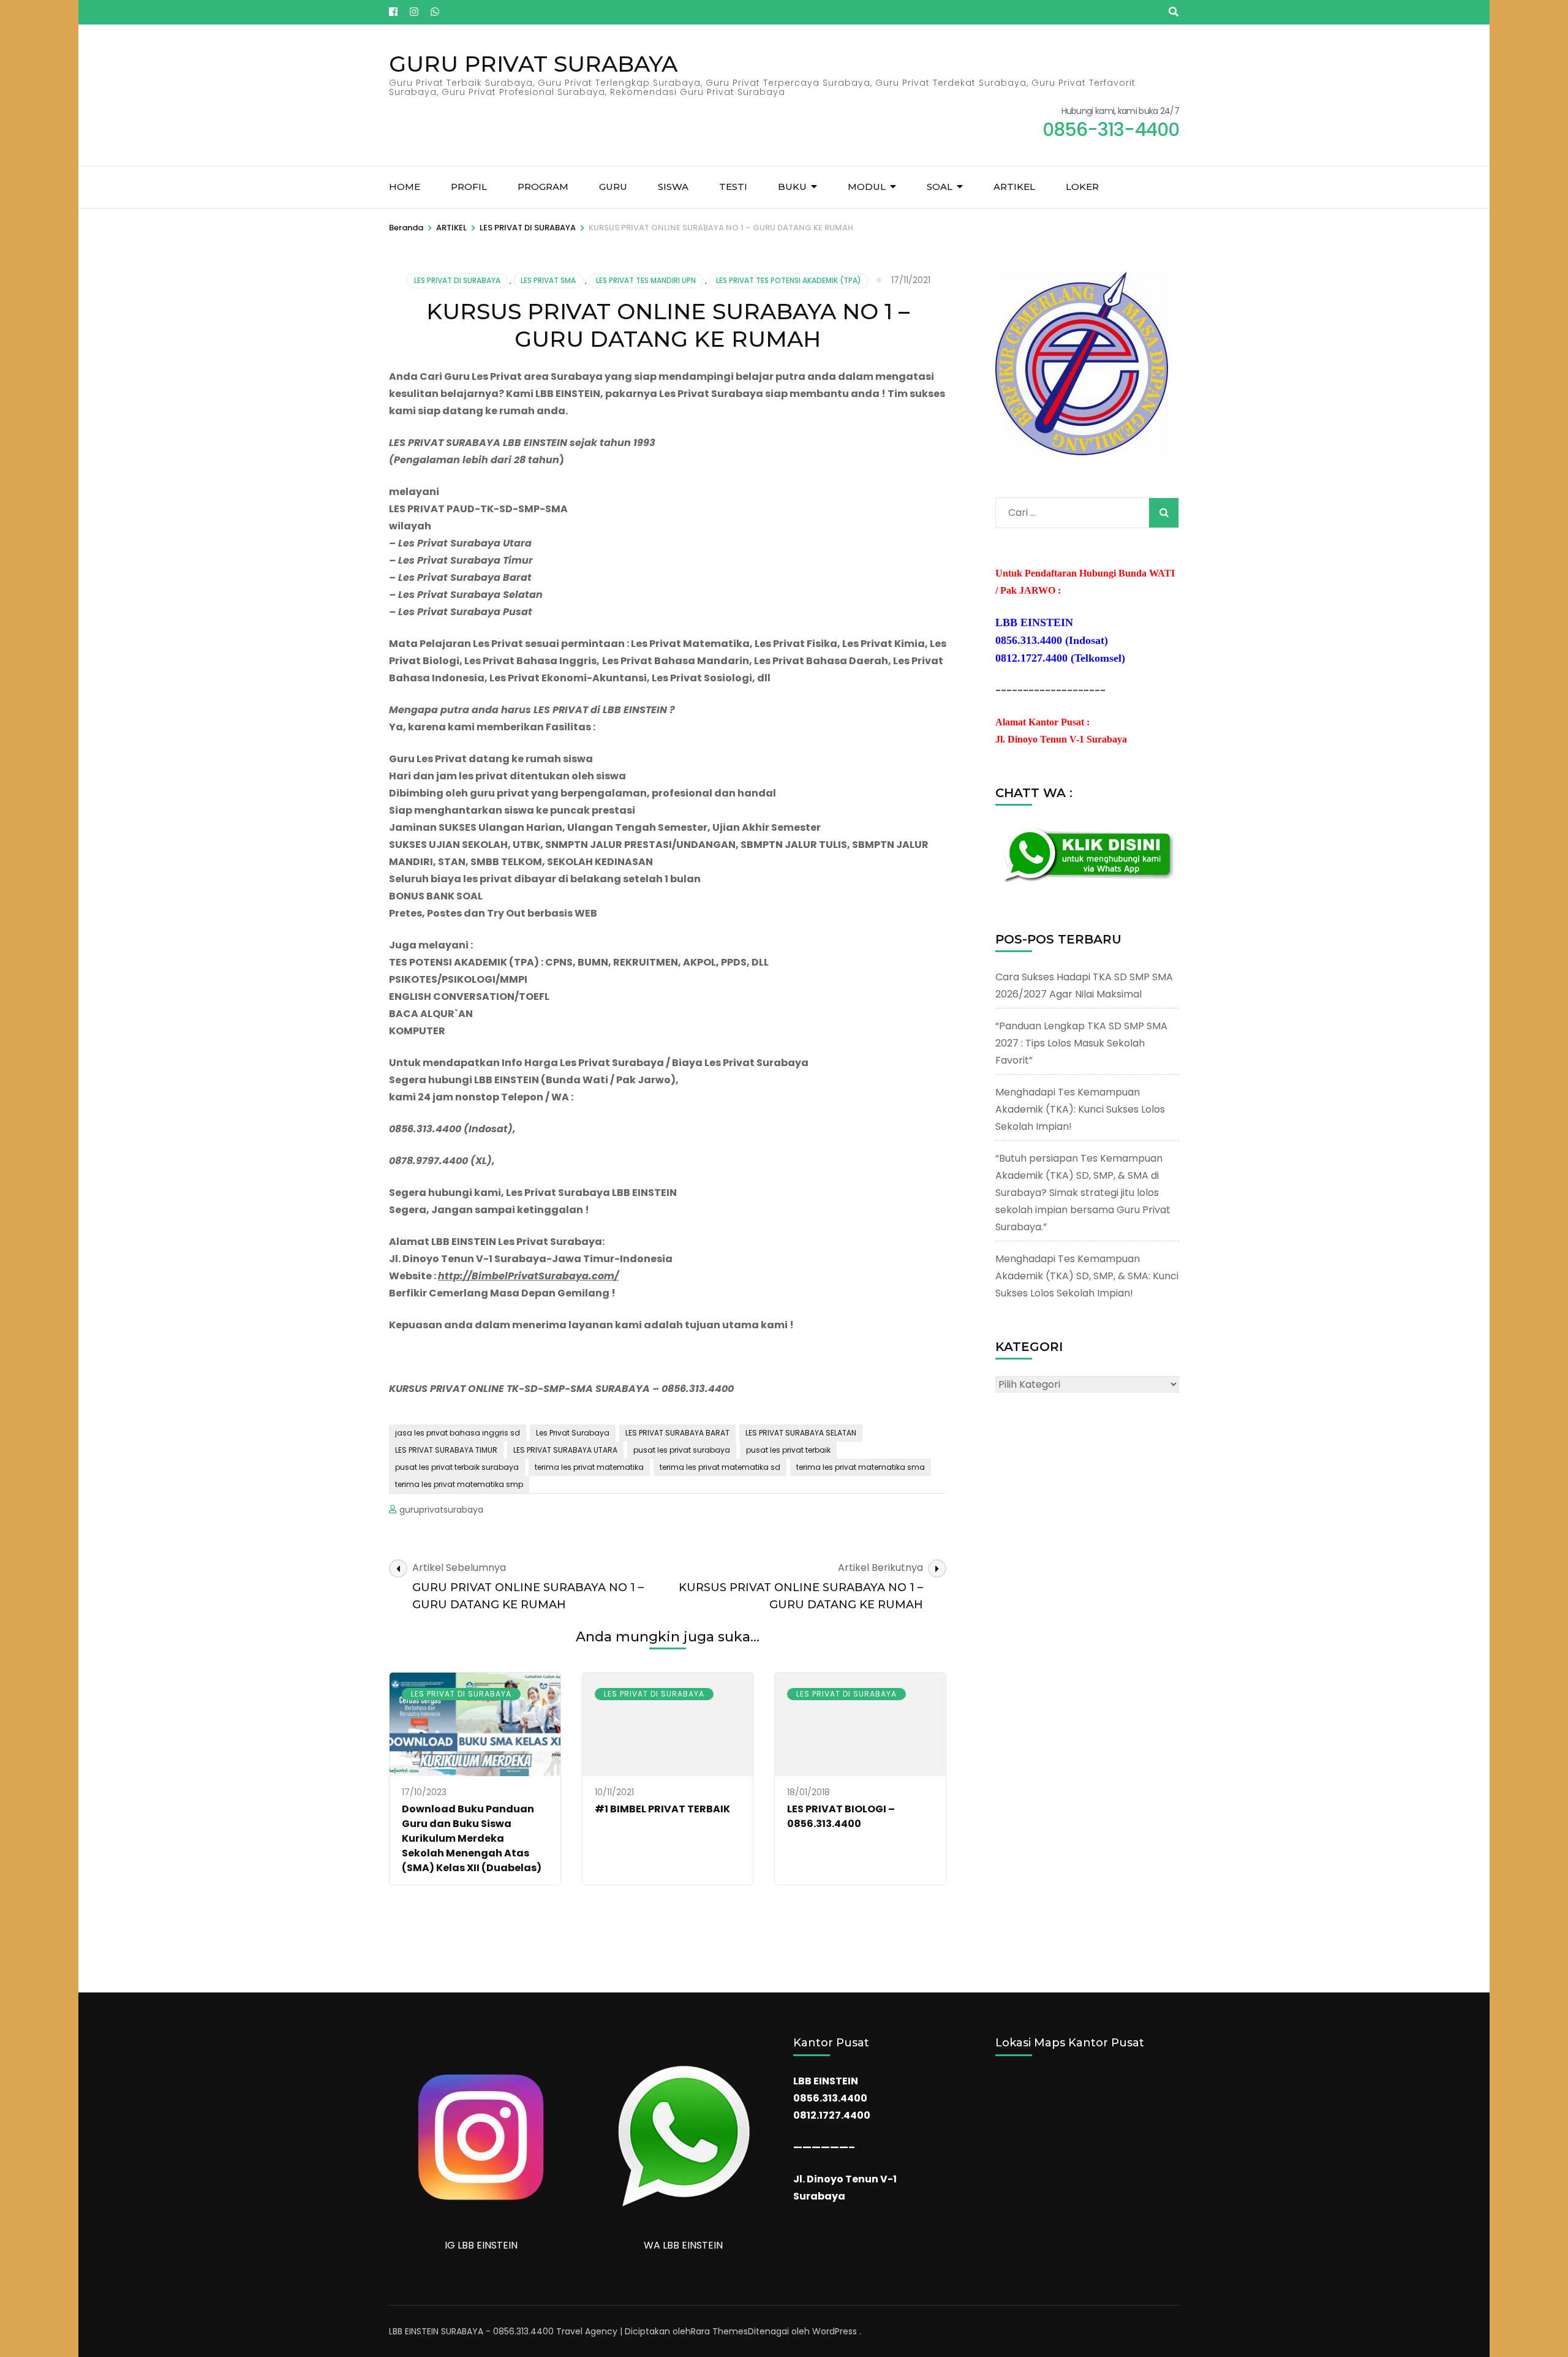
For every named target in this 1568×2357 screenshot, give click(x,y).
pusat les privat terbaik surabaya (457, 1467)
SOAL (940, 187)
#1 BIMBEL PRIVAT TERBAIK (662, 1809)
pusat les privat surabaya (682, 1450)
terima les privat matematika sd (720, 1467)
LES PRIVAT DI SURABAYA (457, 280)
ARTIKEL (1014, 187)
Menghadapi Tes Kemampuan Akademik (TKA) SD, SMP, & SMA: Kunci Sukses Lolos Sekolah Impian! (1087, 1276)
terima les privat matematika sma (861, 1467)
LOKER (1082, 187)
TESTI (733, 187)
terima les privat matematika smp (459, 1484)
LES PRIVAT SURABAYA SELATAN (801, 1433)
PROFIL (469, 187)
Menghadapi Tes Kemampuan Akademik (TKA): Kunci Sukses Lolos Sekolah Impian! (1080, 1109)
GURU (613, 187)
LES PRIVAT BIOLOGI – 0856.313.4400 (841, 1816)
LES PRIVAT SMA (548, 280)
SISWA (673, 187)
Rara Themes (719, 2331)
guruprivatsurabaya (441, 1510)
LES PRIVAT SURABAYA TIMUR (446, 1450)
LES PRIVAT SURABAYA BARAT (677, 1433)
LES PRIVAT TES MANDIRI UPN (646, 280)
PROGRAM (543, 187)
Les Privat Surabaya (573, 1433)
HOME (405, 187)
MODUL (867, 187)
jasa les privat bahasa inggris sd (458, 1433)
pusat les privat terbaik (788, 1450)
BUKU (792, 187)
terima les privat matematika (589, 1467)
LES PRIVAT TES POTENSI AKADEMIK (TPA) (789, 280)
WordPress (835, 2331)
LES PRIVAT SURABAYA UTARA (565, 1450)
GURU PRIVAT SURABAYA (533, 64)
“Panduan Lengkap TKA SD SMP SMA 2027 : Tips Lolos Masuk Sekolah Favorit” (1081, 1043)
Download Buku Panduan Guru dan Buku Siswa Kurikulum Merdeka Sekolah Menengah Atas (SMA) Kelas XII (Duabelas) (472, 1838)
